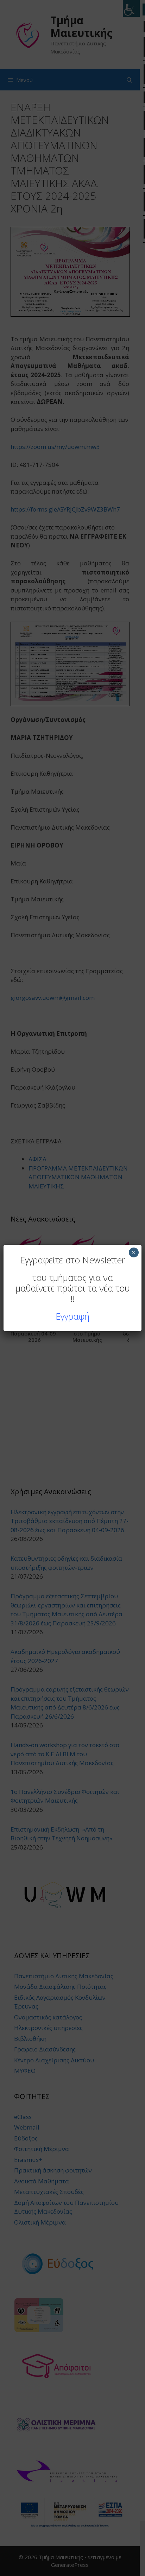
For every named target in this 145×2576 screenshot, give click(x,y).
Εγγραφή (72, 1316)
